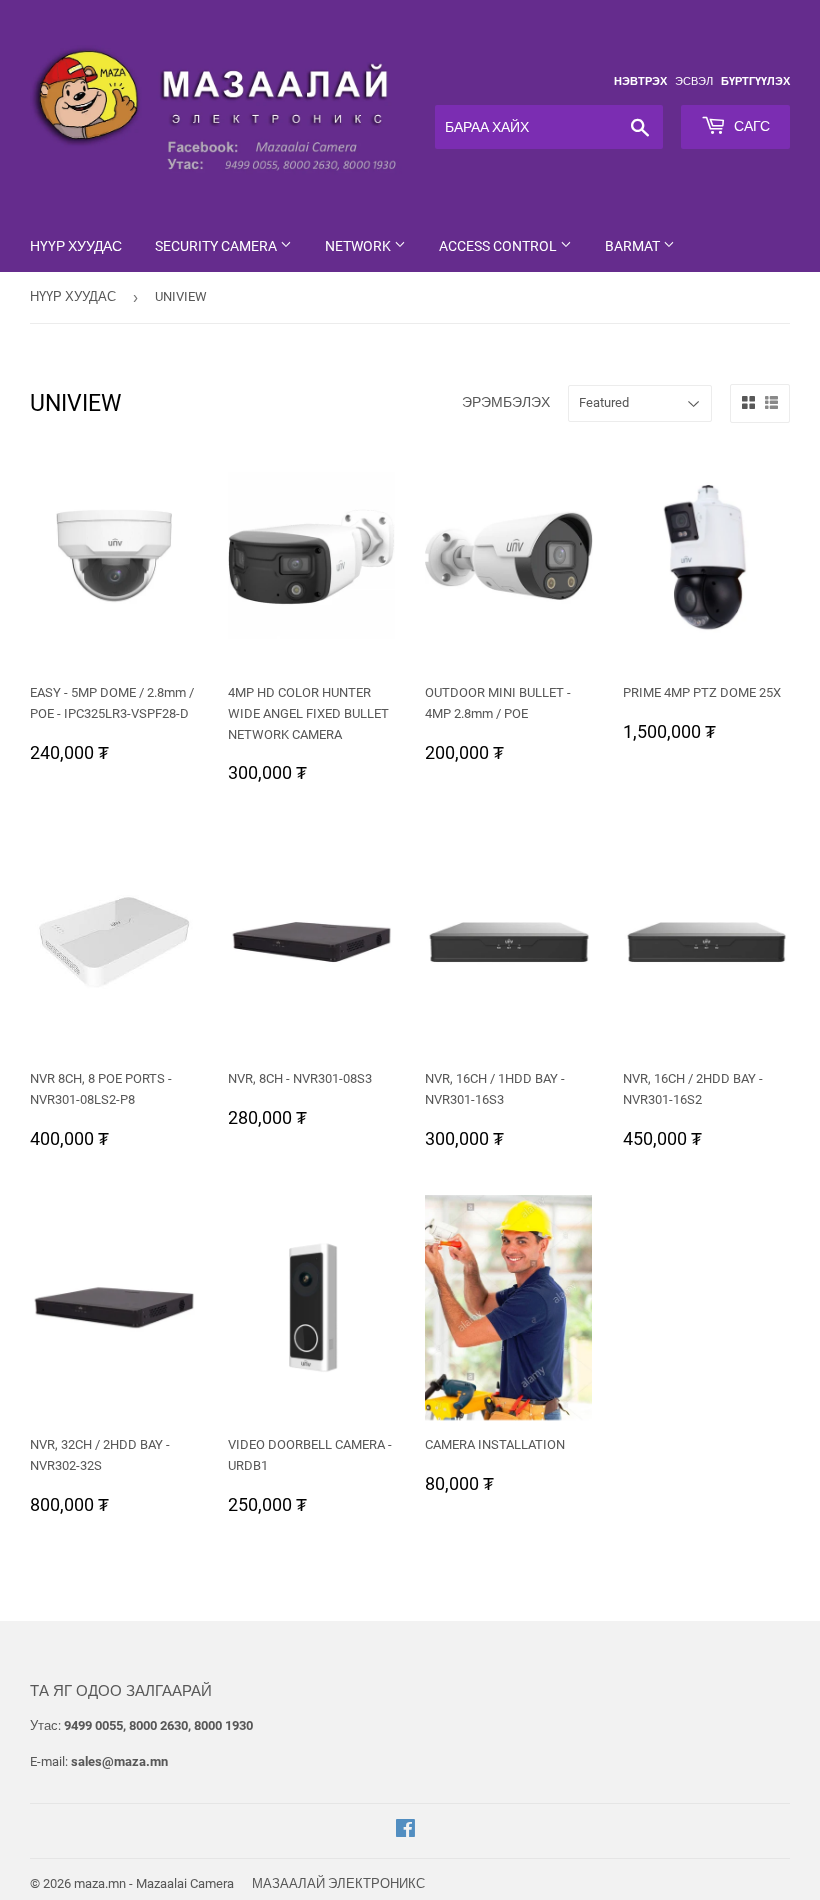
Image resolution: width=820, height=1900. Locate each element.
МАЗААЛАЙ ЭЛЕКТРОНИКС (338, 1883)
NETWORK (359, 246)
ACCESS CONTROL (499, 246)
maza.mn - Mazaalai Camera (154, 1883)
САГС (750, 126)
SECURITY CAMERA (217, 246)
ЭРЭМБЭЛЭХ (506, 402)
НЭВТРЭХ (640, 81)
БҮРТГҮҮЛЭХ (755, 81)
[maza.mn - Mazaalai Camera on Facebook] (405, 1831)
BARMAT (634, 246)
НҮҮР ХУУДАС (76, 246)
